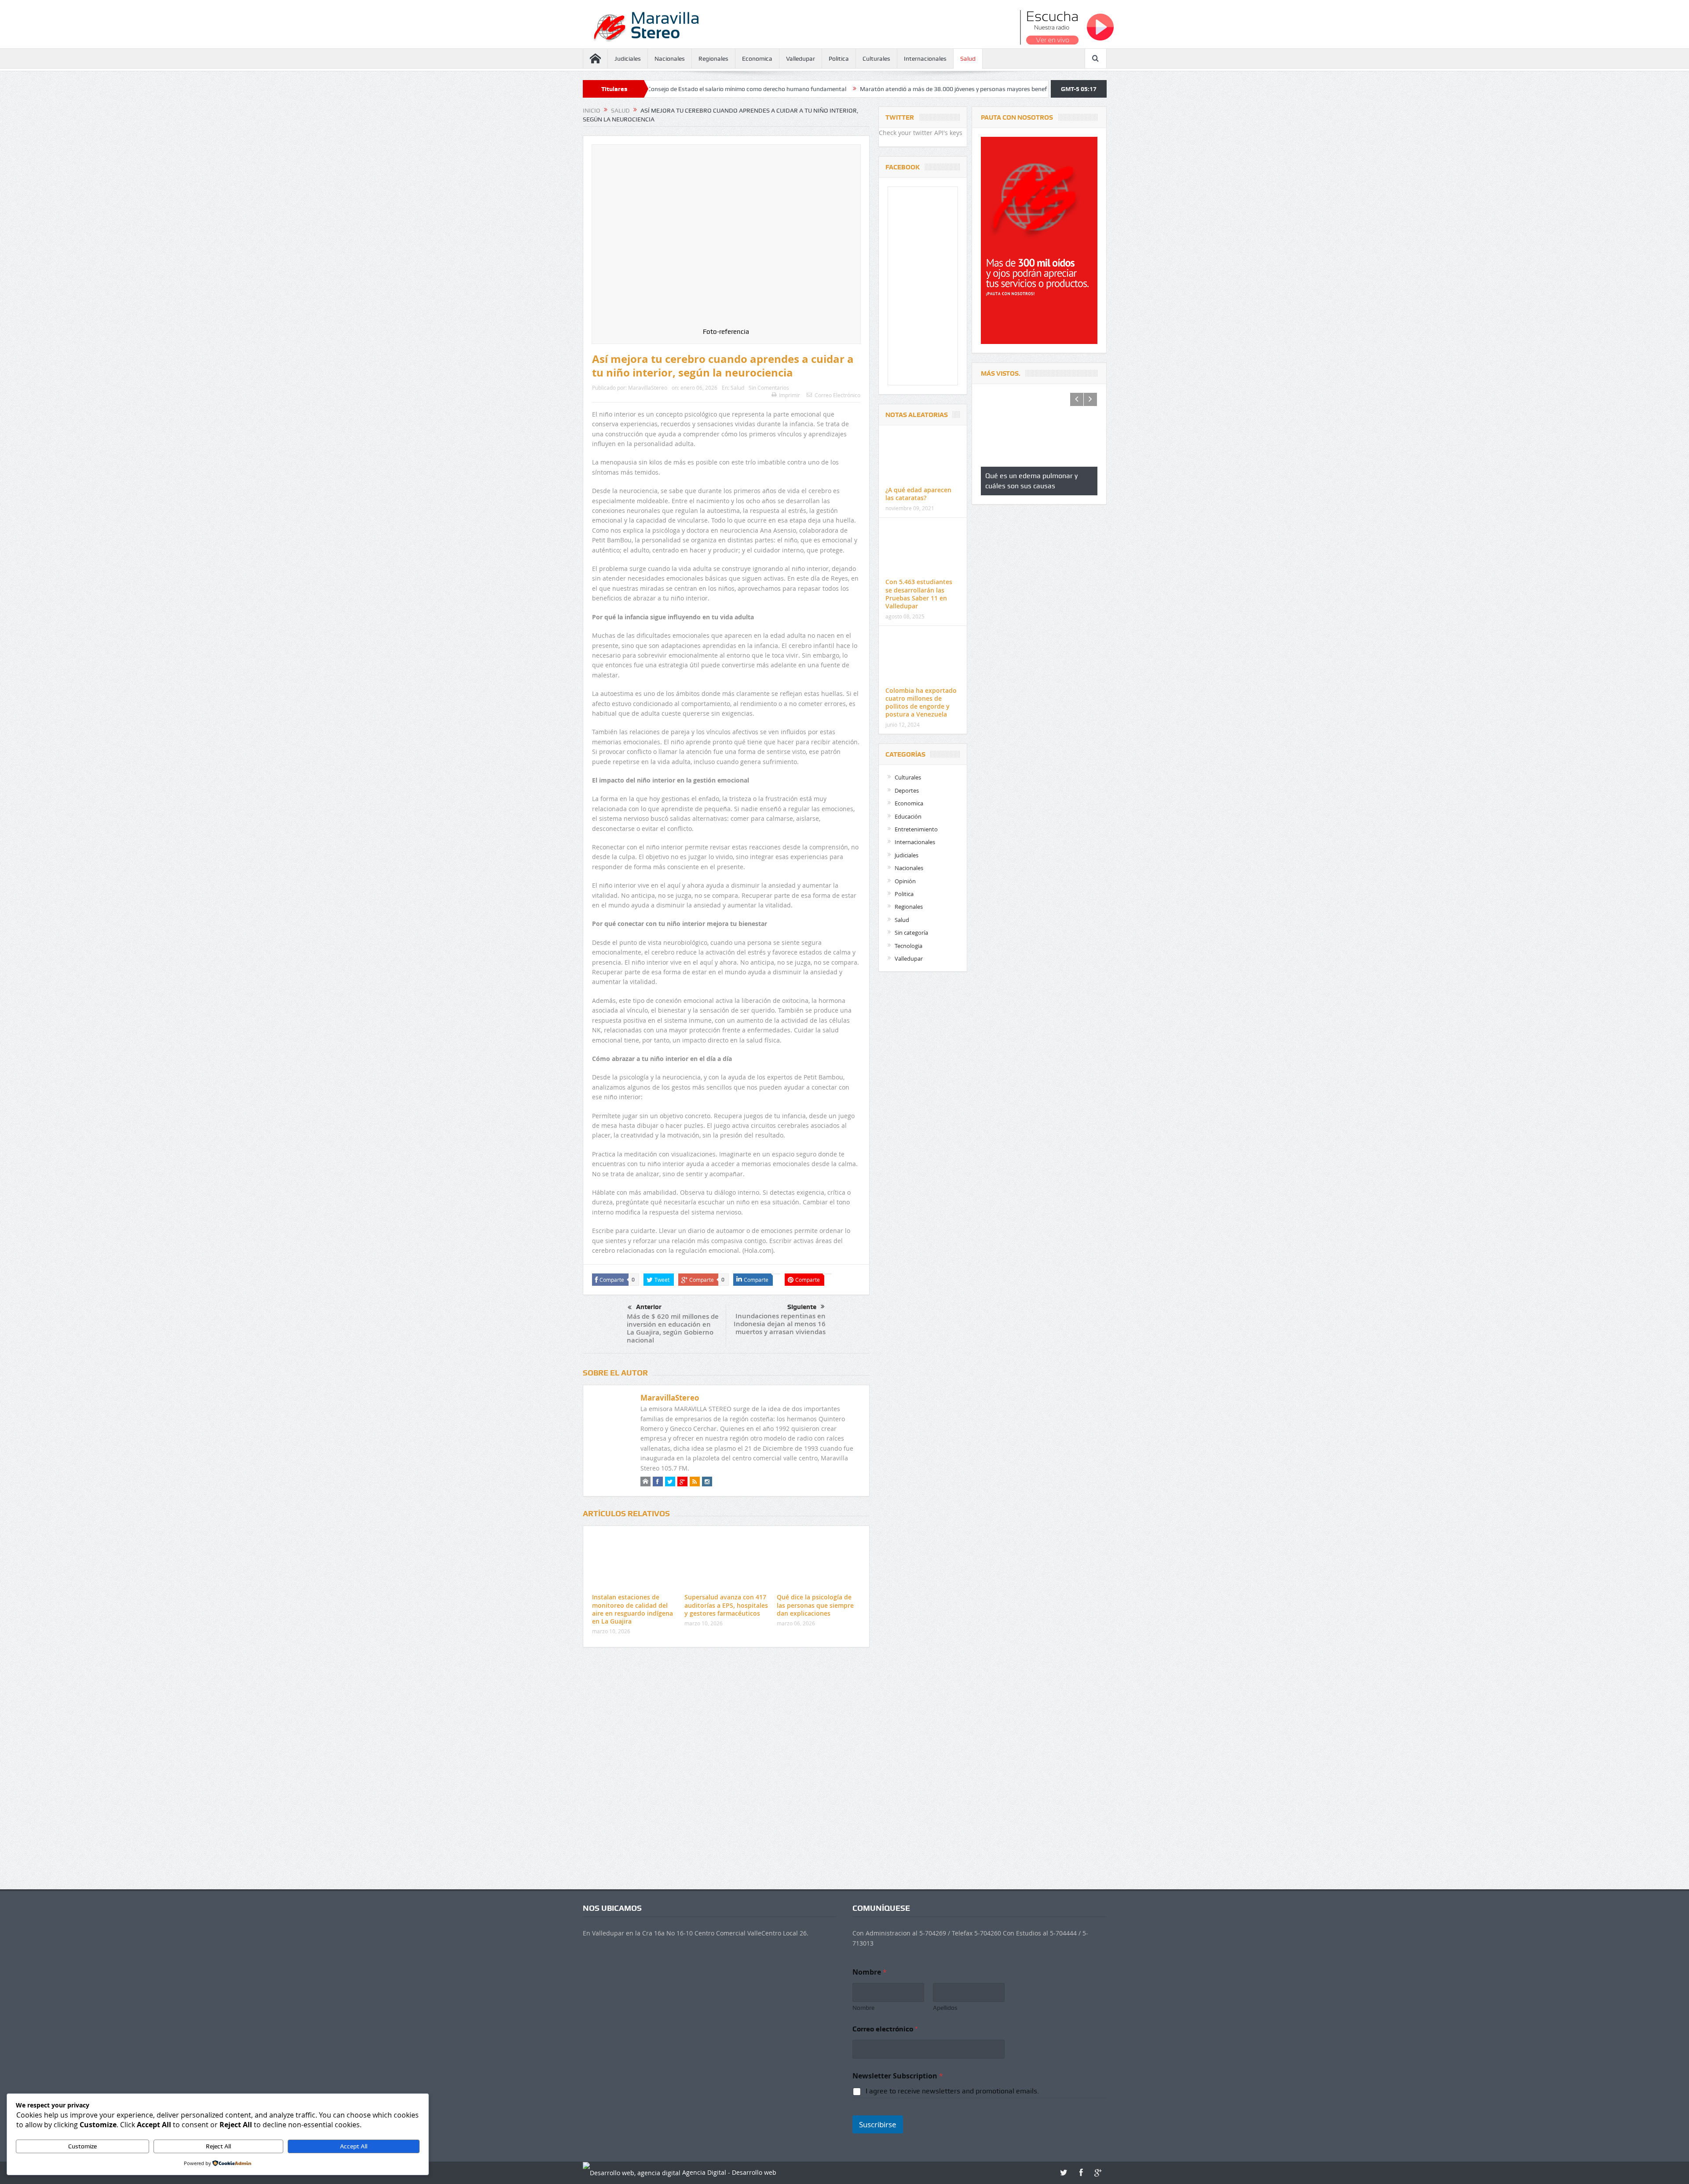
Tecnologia (908, 946)
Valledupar (801, 59)
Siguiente (802, 1307)
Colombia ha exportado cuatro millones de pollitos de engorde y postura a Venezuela (921, 702)
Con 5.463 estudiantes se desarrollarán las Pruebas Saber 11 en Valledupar (919, 594)
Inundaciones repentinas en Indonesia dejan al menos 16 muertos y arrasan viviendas (780, 1324)
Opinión (905, 881)
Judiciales (628, 59)
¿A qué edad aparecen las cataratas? (918, 494)
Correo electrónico (885, 2029)
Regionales (713, 59)
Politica (839, 59)
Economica (757, 59)
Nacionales (670, 59)
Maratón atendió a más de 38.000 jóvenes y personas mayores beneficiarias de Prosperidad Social (768, 89)
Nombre (863, 2008)
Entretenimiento (916, 829)
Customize (82, 2146)
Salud (968, 59)
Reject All (218, 2146)
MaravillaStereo (648, 388)
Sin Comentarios (769, 388)
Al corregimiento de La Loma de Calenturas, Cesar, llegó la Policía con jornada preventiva (1034, 89)
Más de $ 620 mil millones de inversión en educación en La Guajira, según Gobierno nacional (673, 1328)
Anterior (649, 1307)
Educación (908, 816)
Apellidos (945, 2008)
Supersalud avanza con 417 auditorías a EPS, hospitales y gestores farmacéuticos (726, 1605)
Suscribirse (878, 2124)
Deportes (907, 790)
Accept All (354, 2146)
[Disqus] (726, 1771)
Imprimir (790, 395)
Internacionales (925, 59)
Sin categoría (911, 933)
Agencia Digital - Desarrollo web (728, 2172)
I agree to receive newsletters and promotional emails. (952, 2091)
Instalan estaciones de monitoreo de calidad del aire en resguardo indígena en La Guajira (632, 1609)
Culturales (876, 59)
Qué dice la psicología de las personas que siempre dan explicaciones (815, 1605)
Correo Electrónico (837, 395)
